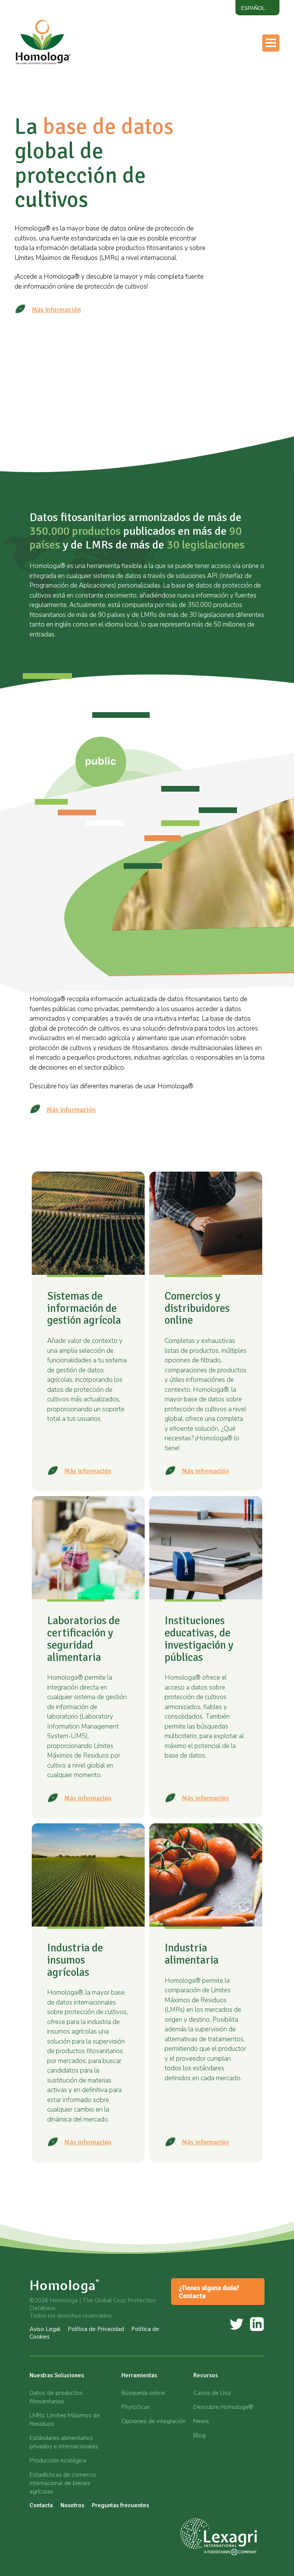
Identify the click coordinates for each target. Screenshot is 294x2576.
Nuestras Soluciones (57, 2375)
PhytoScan (136, 2407)
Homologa (65, 2285)
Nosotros (186, 104)
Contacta (186, 119)
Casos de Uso (212, 2393)
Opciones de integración (154, 2421)
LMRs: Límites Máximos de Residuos (65, 2420)
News (201, 2421)
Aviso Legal (45, 2329)
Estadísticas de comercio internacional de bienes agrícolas (63, 2483)
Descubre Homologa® (223, 2407)
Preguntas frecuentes (120, 2505)
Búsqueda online (143, 2393)
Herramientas (192, 73)
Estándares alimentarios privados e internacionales (64, 2442)
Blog (199, 2435)
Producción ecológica (58, 2461)
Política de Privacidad (96, 2329)
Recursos (186, 89)
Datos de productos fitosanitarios (56, 2397)
